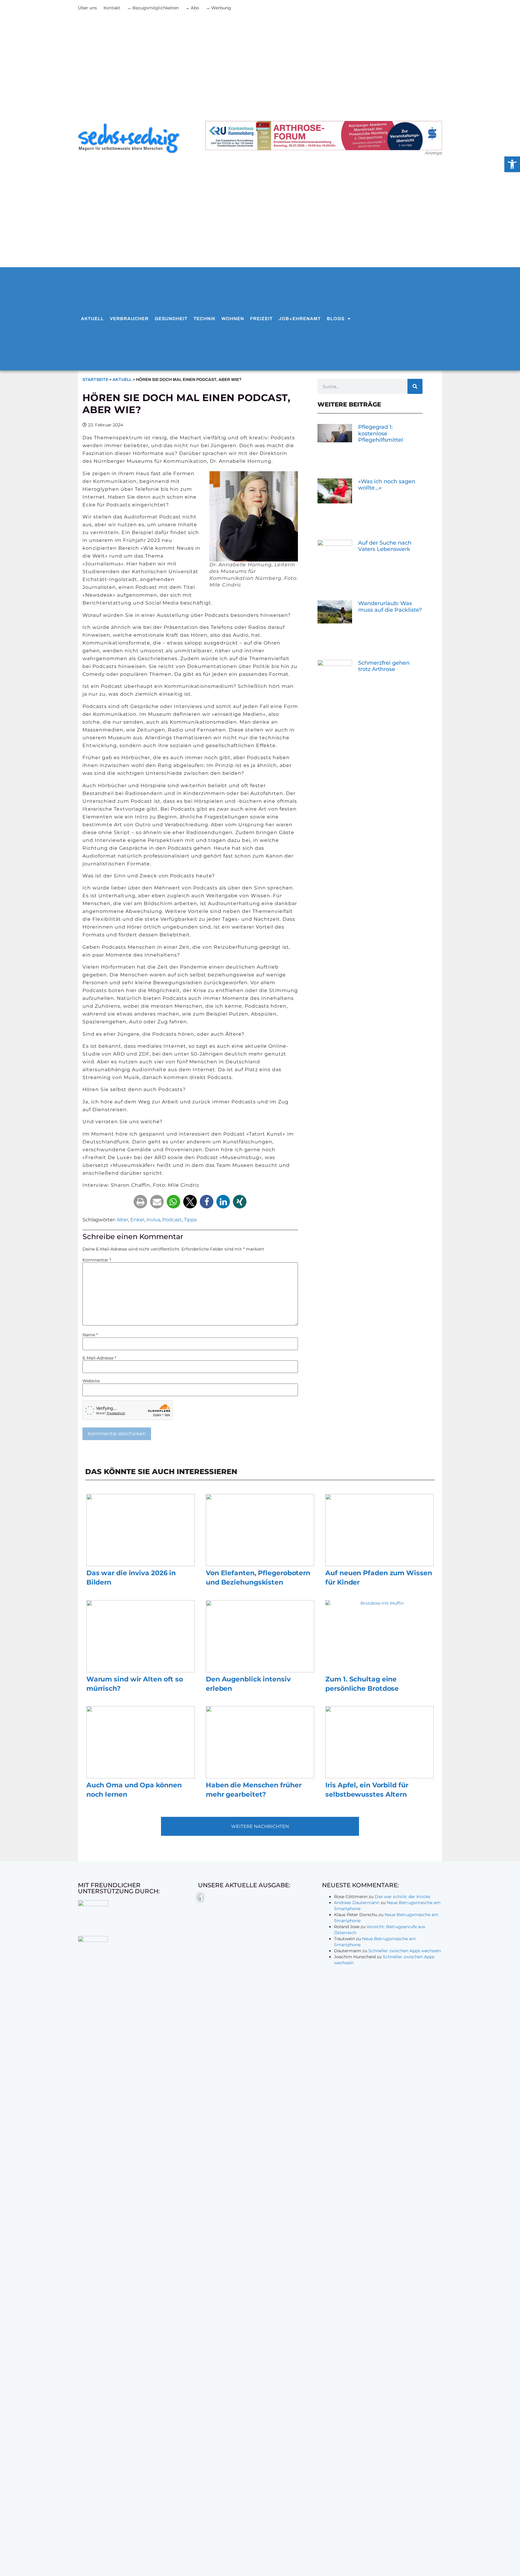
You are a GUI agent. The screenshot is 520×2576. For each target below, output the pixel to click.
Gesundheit (171, 319)
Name (90, 1335)
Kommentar (97, 1260)
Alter (122, 1220)
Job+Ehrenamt (300, 319)
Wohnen (233, 319)
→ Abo (192, 8)
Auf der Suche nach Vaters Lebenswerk (385, 546)
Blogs (336, 319)
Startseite (95, 380)
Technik (204, 319)
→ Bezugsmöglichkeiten (153, 8)
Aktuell (92, 319)
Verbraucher (129, 319)
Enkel (137, 1220)
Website (91, 1381)
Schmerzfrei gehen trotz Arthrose (384, 666)
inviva (153, 1220)
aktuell (122, 380)
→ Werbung (218, 8)
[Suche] (415, 386)
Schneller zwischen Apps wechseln (405, 1951)
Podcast (172, 1220)
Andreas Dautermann (357, 1903)
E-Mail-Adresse (99, 1358)
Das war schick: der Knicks (402, 1897)
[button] (140, 1202)
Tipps (190, 1220)
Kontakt (112, 8)
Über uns (87, 8)
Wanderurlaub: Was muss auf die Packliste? (390, 607)
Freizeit (261, 319)
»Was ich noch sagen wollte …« (387, 485)
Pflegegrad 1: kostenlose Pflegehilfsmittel (381, 433)
